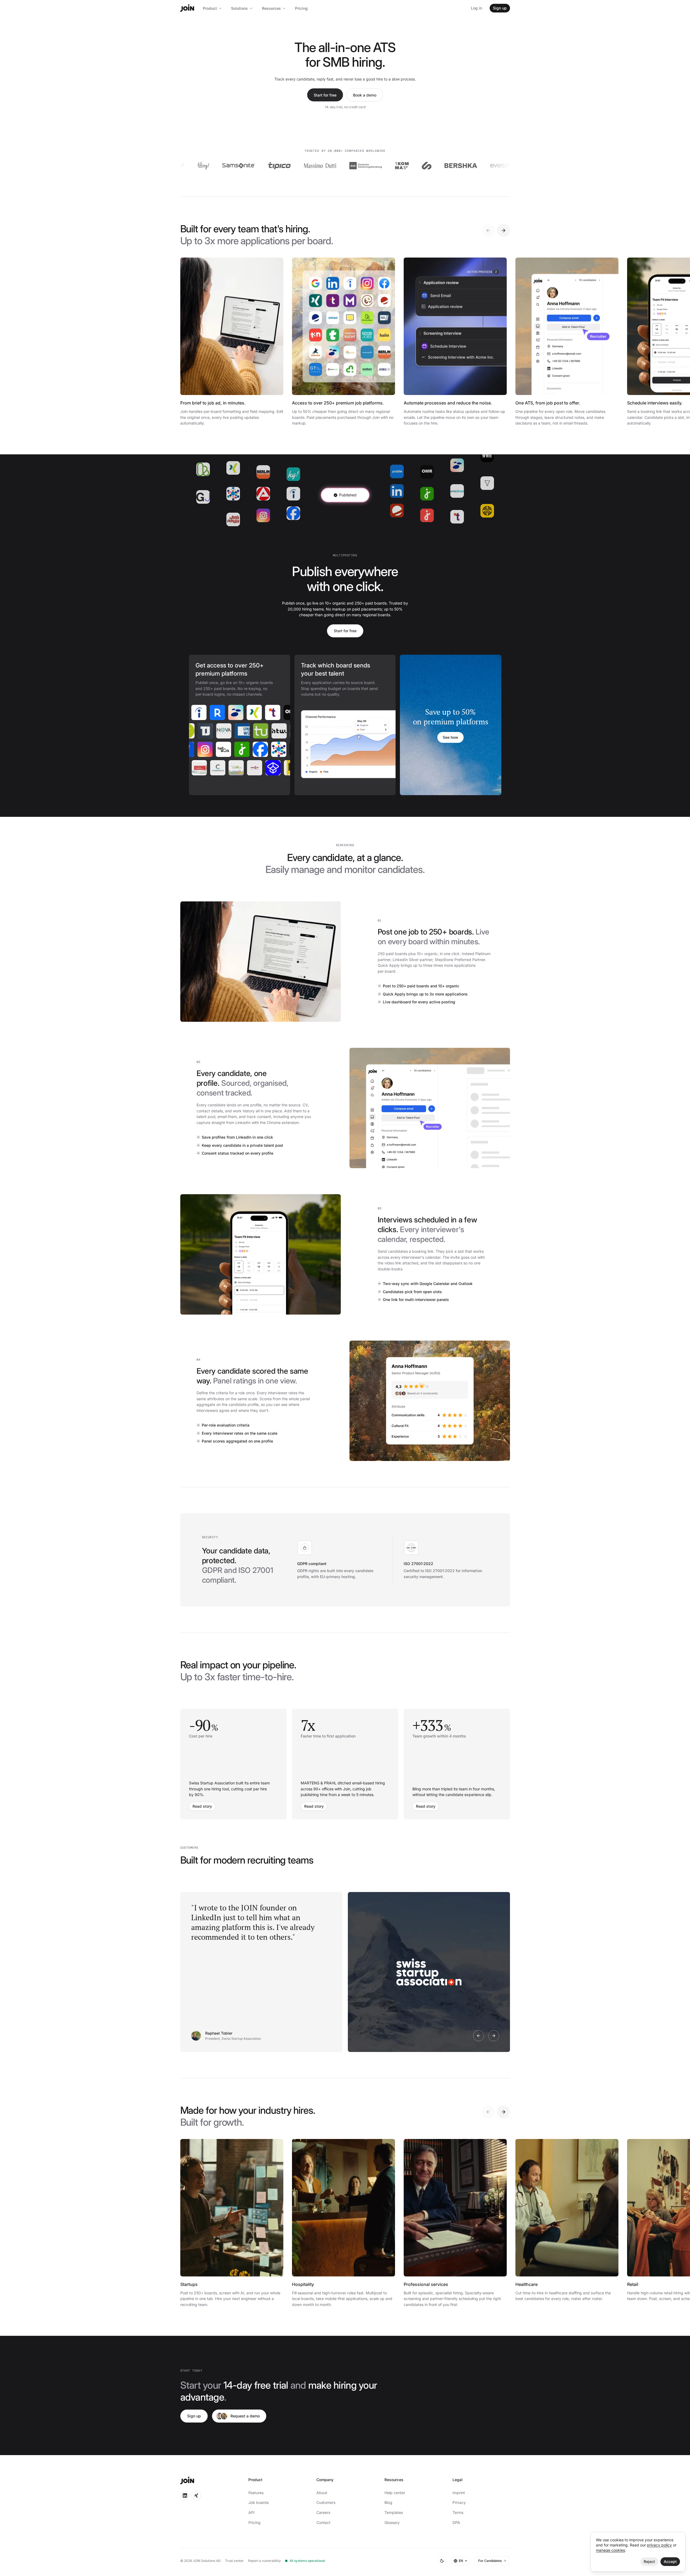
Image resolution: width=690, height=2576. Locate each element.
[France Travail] (262, 749)
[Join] (187, 8)
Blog (388, 2502)
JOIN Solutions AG (207, 2561)
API (251, 2512)
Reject (649, 2561)
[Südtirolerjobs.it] (210, 731)
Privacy (459, 2502)
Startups (189, 2284)
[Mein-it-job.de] (220, 768)
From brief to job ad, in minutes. (213, 403)
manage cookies (610, 2550)
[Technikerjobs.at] (228, 731)
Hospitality (303, 2284)
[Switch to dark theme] (442, 2561)
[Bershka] (407, 166)
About (322, 2493)
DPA (456, 2522)
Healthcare (527, 2284)
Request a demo (245, 2416)
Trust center (234, 2561)
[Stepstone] (217, 712)
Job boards (259, 2502)
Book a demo (365, 95)
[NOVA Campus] (247, 731)
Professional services (426, 2284)
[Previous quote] (479, 2036)
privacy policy (659, 2545)
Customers (326, 2502)
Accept (670, 2561)
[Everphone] (452, 166)
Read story (202, 1806)
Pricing (301, 8)
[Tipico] (225, 166)
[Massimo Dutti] (266, 166)
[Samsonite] (184, 166)
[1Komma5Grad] (348, 166)
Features (256, 2493)
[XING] (235, 712)
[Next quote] (494, 2036)
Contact (323, 2522)
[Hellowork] (206, 749)
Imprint (459, 2493)
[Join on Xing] (196, 2495)
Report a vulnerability (264, 2561)
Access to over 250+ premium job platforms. (338, 403)
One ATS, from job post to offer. (548, 403)
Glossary (392, 2522)
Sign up (500, 8)
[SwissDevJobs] (191, 731)
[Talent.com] (253, 712)
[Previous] (488, 230)
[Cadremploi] (239, 768)
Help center (395, 2493)
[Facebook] (243, 749)
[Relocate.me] (198, 712)
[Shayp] (373, 166)
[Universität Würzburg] (265, 731)
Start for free (325, 95)
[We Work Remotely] (280, 749)
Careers (323, 2512)
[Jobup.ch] (225, 749)
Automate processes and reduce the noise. (448, 403)
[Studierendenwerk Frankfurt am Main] (257, 768)
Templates (394, 2512)
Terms (458, 2512)
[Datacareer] (202, 768)
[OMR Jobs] (272, 712)
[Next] (503, 230)
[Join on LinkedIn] (185, 2495)
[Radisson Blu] (498, 166)
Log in (476, 8)
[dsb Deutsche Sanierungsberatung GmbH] (312, 166)
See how (450, 737)
